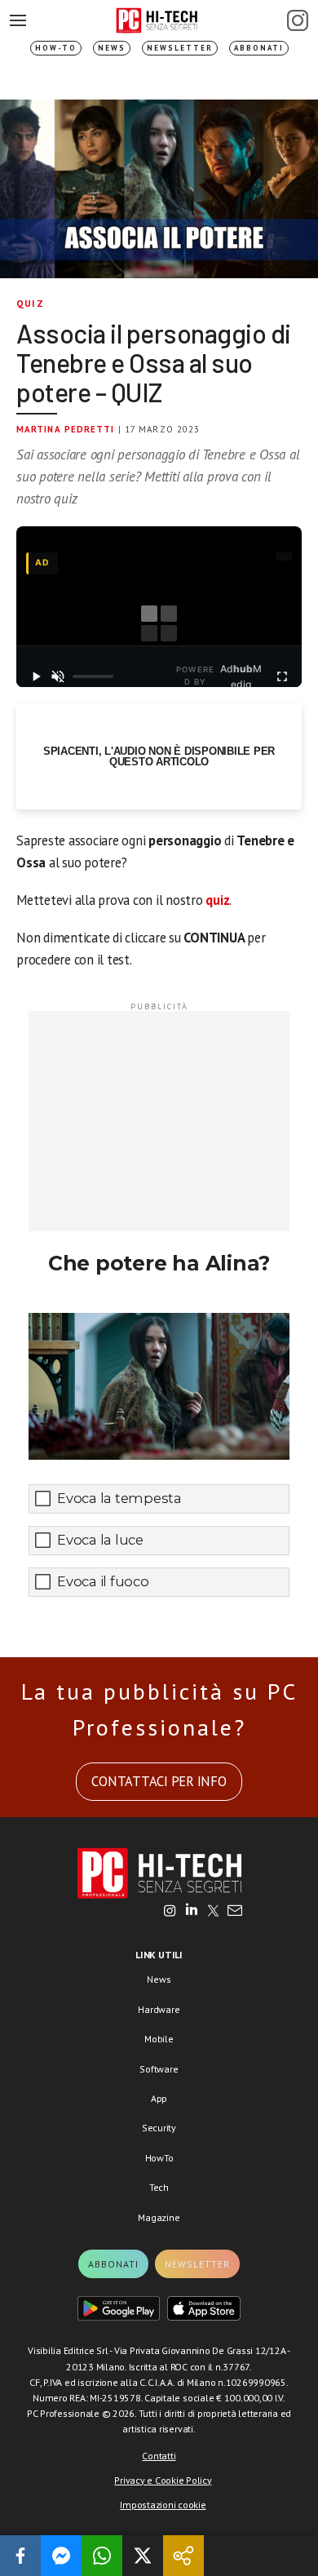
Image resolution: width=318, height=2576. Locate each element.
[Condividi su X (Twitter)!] (143, 2556)
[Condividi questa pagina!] (183, 2556)
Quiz (30, 303)
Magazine (159, 2217)
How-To (56, 48)
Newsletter (180, 48)
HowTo (159, 2158)
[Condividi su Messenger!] (61, 2556)
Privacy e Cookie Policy (163, 2480)
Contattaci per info (159, 1781)
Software (159, 2069)
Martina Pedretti (66, 429)
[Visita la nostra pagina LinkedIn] (192, 1912)
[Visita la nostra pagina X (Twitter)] (213, 1912)
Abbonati (259, 48)
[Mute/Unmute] (59, 676)
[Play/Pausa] (36, 676)
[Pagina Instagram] (298, 20)
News (112, 48)
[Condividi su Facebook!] (20, 2556)
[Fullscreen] (282, 676)
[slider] (93, 676)
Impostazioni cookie (163, 2505)
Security (159, 2128)
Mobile (159, 2039)
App (159, 2098)
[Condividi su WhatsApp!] (102, 2556)
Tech (159, 2187)
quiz (217, 900)
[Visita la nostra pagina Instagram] (170, 1912)
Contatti (159, 2456)
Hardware (159, 2009)
